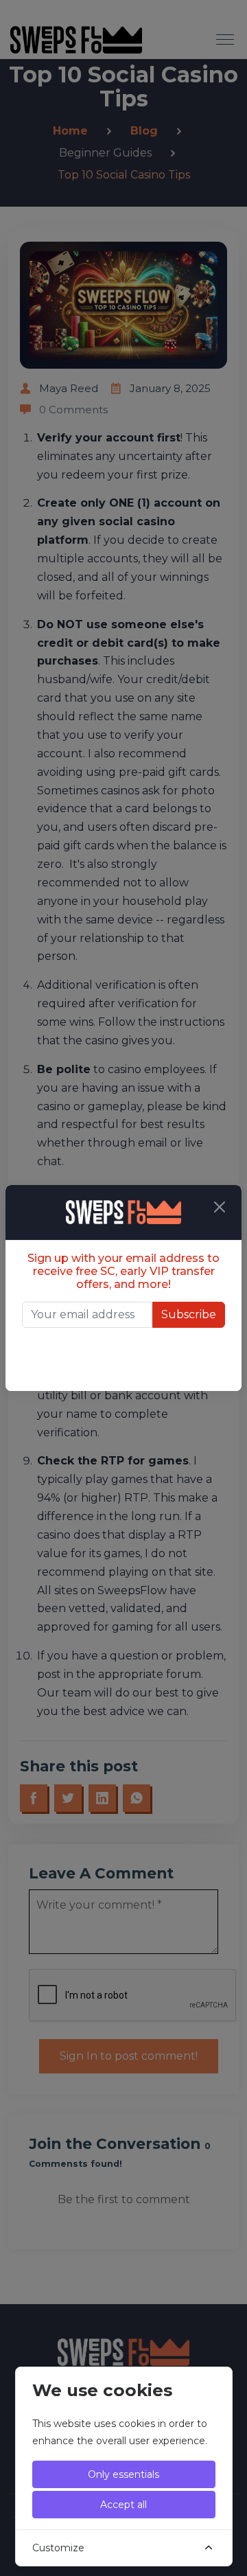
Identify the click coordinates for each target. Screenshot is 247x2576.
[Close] (220, 1207)
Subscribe (189, 1314)
